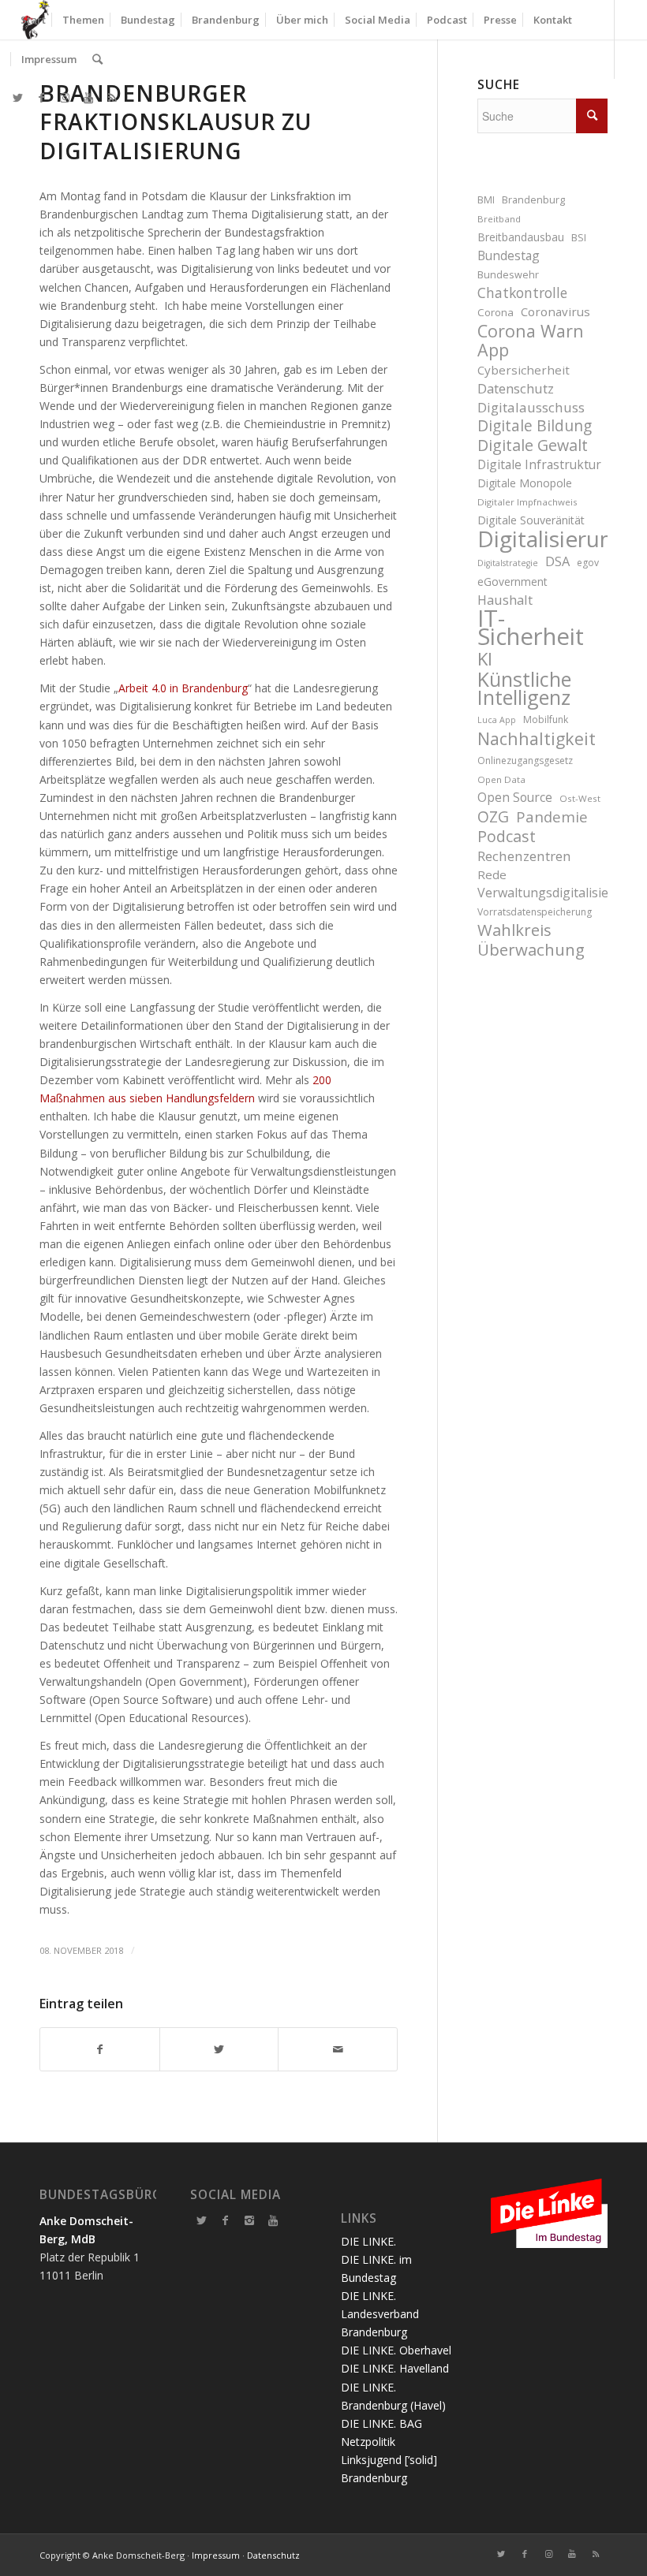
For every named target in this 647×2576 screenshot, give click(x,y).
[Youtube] (273, 2220)
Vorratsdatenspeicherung (535, 912)
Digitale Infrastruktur (539, 464)
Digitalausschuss (531, 407)
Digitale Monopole (525, 483)
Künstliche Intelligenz (524, 688)
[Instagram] (249, 2220)
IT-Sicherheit (531, 628)
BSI (579, 238)
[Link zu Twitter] (17, 98)
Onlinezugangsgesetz (525, 760)
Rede (492, 874)
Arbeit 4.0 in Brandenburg (183, 688)
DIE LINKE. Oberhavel (396, 2350)
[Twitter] (202, 2220)
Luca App (497, 720)
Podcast (507, 836)
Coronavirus (555, 311)
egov (588, 563)
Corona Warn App (531, 340)
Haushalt (505, 600)
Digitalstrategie (508, 563)
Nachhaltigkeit (537, 738)
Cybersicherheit (524, 370)
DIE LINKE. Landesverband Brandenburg (380, 2314)
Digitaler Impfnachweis (527, 502)
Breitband (499, 219)
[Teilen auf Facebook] (100, 2049)
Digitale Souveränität (531, 520)
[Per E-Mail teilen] (338, 2049)
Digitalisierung (542, 539)
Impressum (216, 2555)
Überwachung (531, 950)
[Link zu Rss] (112, 98)
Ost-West (580, 798)
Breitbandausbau (521, 237)
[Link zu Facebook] (41, 98)
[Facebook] (226, 2220)
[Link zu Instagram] (65, 98)
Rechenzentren (524, 856)
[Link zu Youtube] (88, 98)
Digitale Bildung (535, 426)
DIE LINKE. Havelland (395, 2368)
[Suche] (97, 59)
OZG (493, 817)
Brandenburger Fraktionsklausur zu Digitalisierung (176, 122)
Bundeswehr (508, 275)
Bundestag (509, 255)
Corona (496, 312)
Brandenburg (533, 200)
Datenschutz (516, 388)
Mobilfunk (546, 719)
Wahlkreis (514, 930)
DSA (557, 561)
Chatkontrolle (522, 293)
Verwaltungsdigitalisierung (542, 893)
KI (485, 659)
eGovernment (512, 582)
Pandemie (552, 816)
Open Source (515, 797)
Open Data (501, 779)
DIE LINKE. (368, 2241)
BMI (486, 200)
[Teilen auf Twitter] (219, 2049)
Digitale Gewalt (533, 445)
